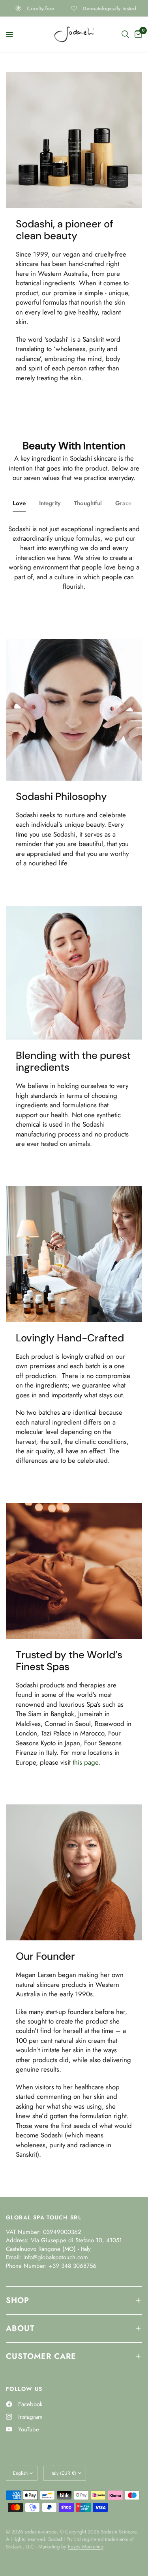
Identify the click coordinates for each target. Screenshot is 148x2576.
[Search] (125, 34)
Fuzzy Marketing (86, 2547)
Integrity (50, 503)
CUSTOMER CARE (41, 2356)
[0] (137, 34)
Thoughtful (88, 503)
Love (19, 503)
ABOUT (20, 2328)
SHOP (18, 2300)
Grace (123, 503)
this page (85, 1762)
